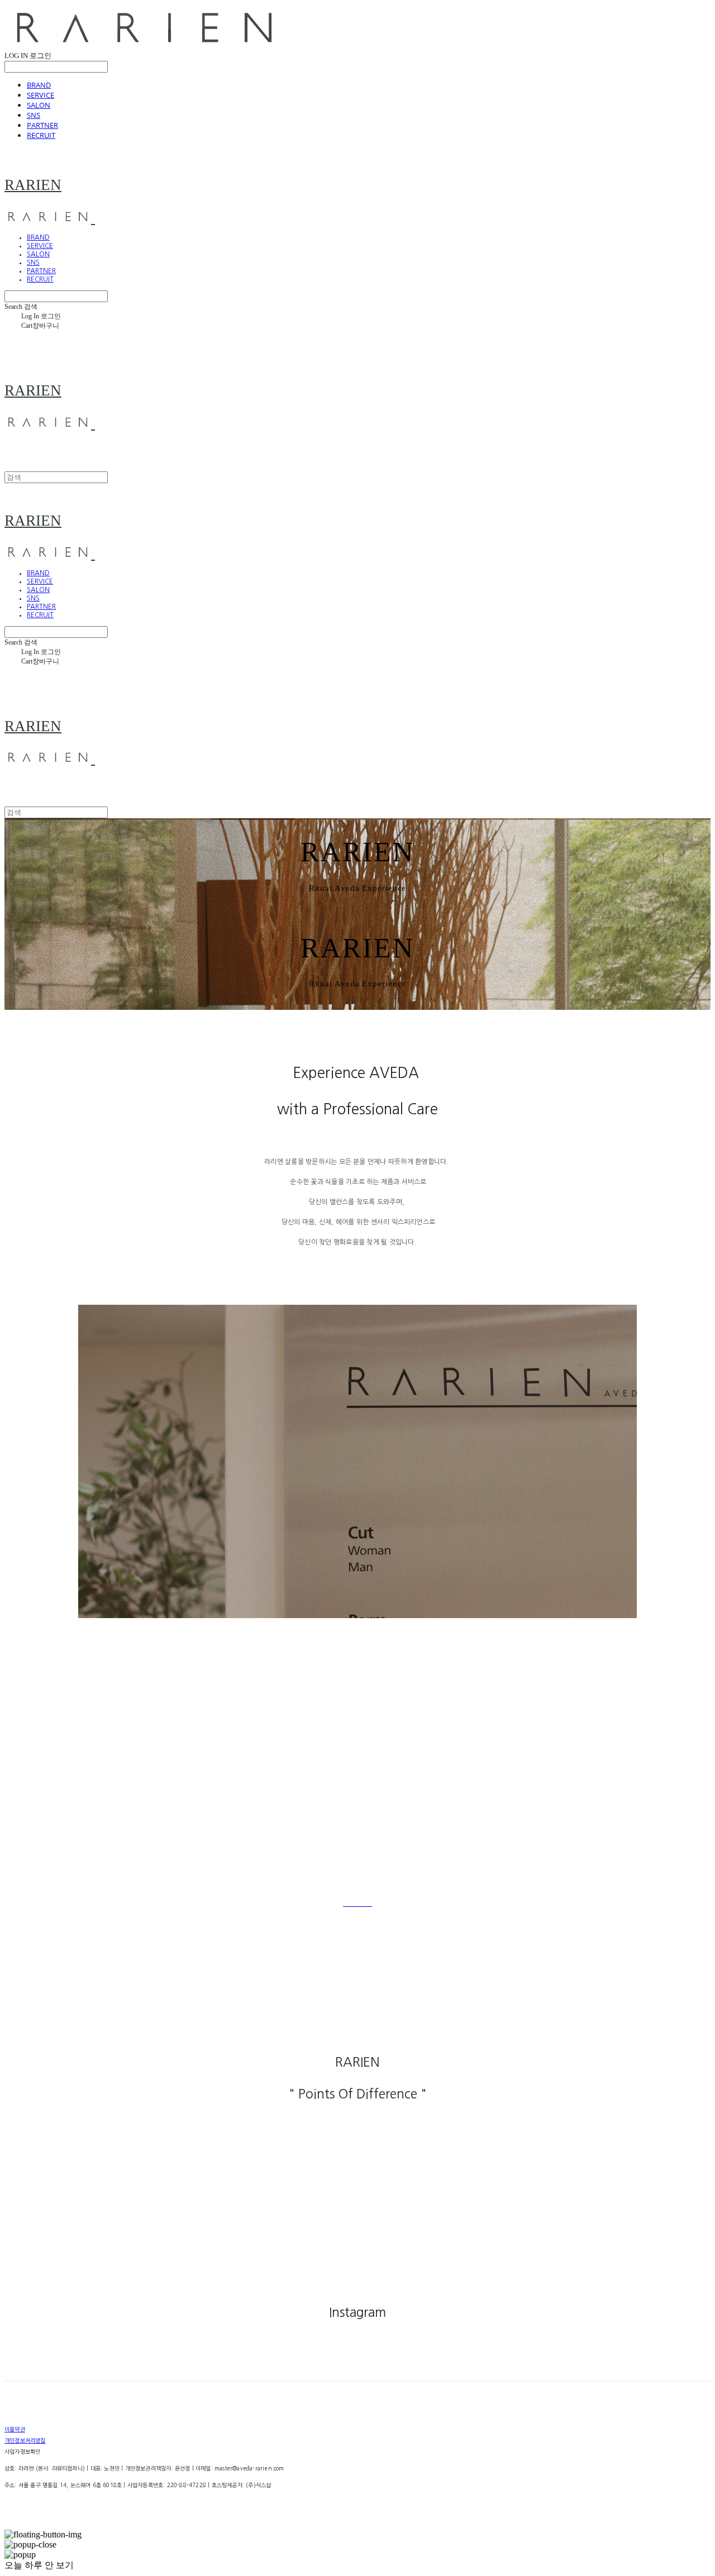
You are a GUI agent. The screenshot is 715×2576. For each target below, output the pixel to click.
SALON (39, 105)
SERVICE (40, 95)
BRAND (39, 85)
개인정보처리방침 (25, 2440)
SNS (34, 115)
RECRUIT (41, 135)
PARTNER (42, 125)
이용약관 (15, 2429)
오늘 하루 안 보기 (39, 2565)
